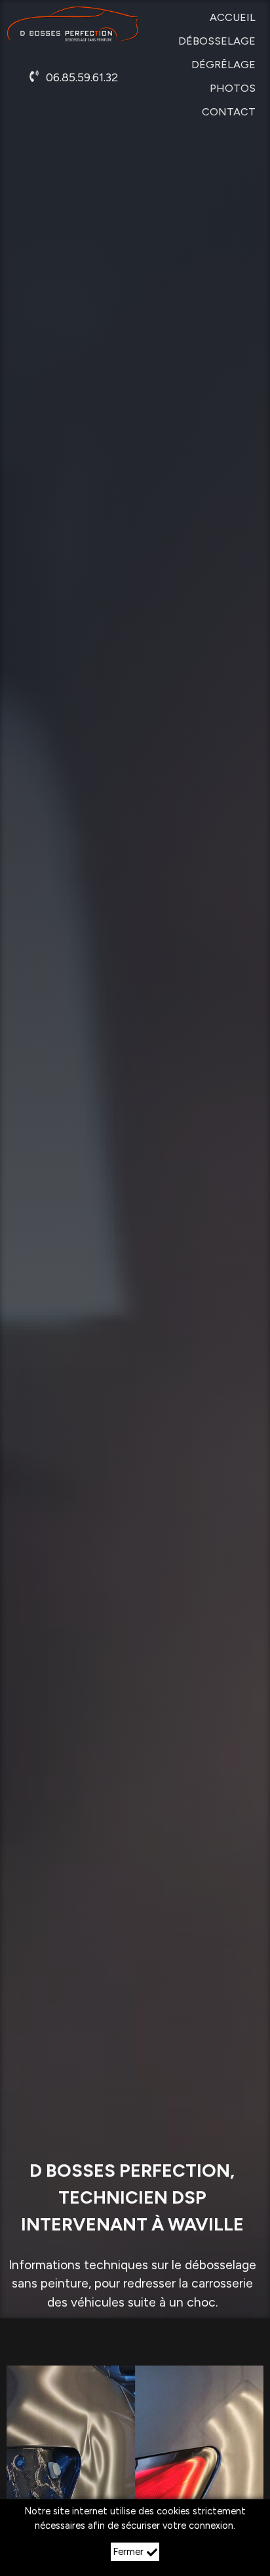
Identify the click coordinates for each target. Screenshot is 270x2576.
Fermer (128, 2552)
